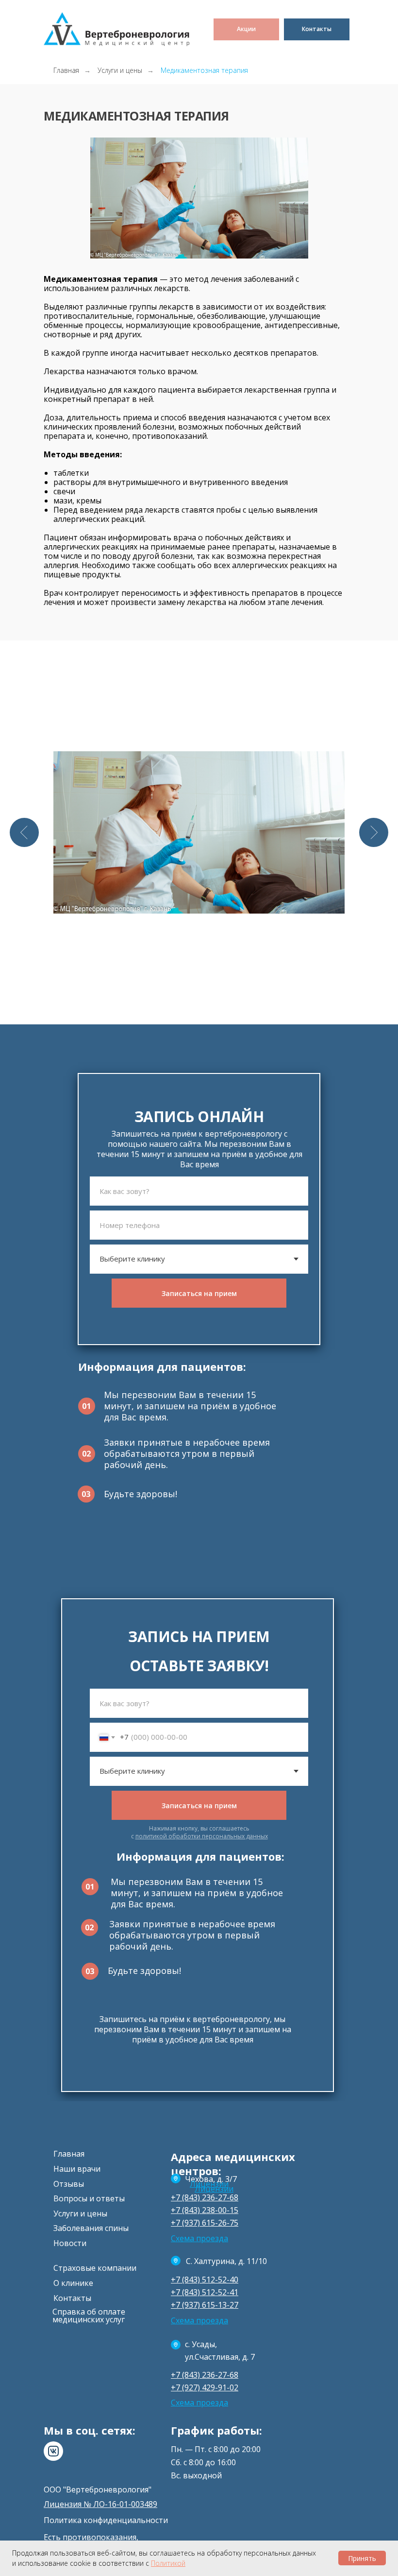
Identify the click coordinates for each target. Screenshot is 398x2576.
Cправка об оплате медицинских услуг (89, 2316)
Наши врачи (77, 2169)
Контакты (72, 2298)
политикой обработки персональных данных (202, 1836)
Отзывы (69, 2184)
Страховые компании (95, 2268)
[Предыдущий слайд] (24, 832)
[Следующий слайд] (374, 832)
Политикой (168, 2563)
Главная (66, 70)
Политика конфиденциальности (106, 2520)
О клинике (73, 2283)
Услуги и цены (120, 70)
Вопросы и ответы (89, 2198)
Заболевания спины (91, 2228)
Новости (70, 2243)
